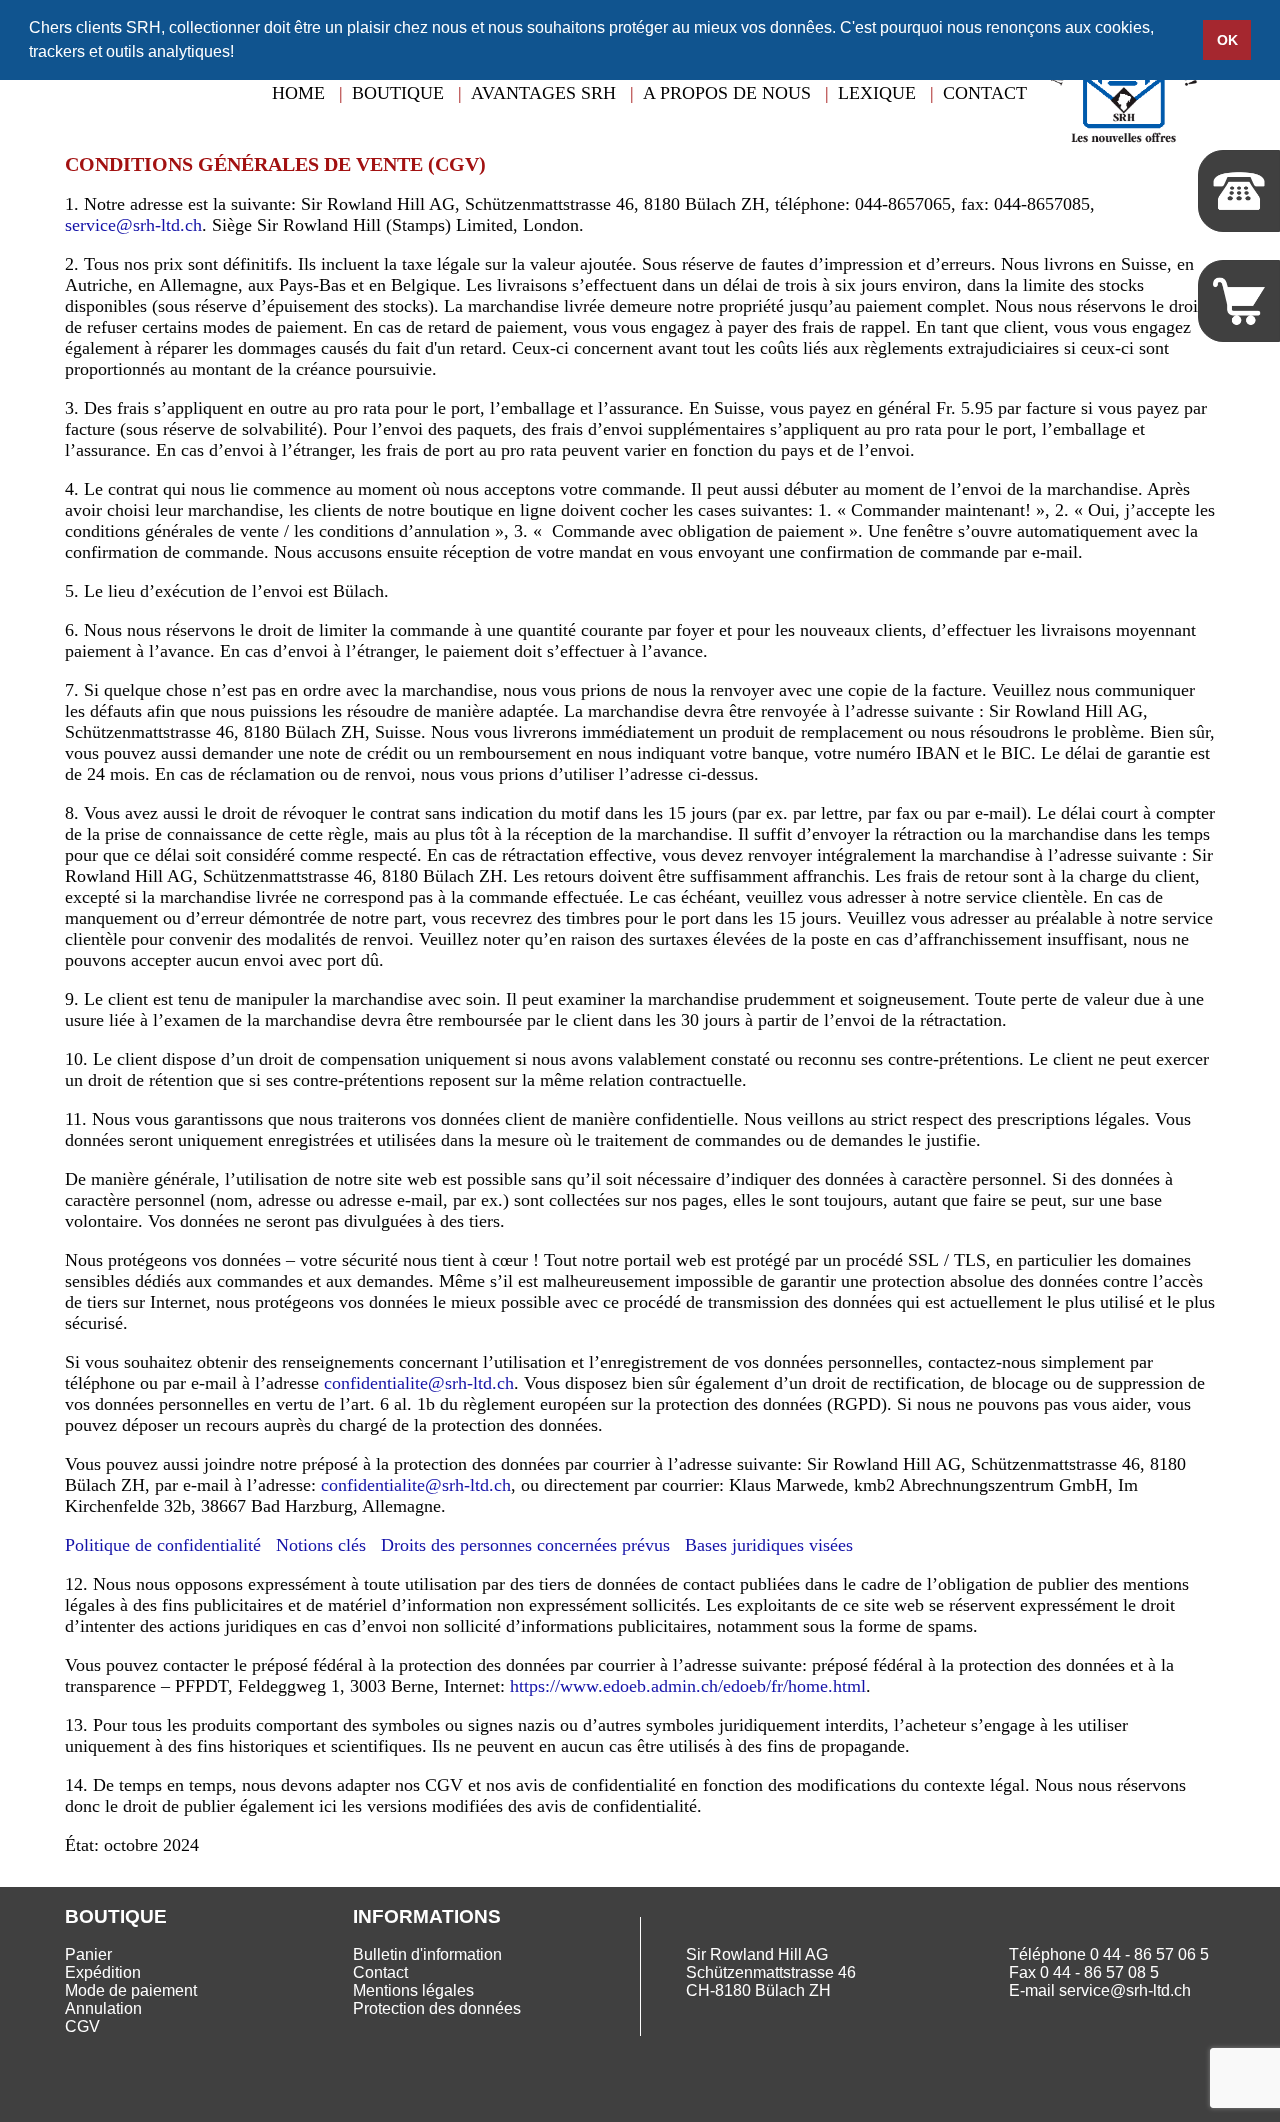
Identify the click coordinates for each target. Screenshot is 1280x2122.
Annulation (103, 2008)
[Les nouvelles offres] (1123, 154)
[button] (241, 54)
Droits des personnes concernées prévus (525, 1545)
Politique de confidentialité (163, 1545)
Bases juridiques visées (769, 1545)
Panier (88, 1954)
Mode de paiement (131, 1990)
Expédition (103, 1972)
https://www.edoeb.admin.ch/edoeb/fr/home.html (688, 1686)
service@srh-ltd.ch (133, 225)
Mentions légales (413, 1990)
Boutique (398, 93)
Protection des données (437, 2008)
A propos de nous (727, 93)
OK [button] (1227, 40)
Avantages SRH (543, 93)
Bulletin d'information (427, 1954)
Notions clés (321, 1545)
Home (298, 93)
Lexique (877, 93)
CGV (82, 2026)
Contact (985, 93)
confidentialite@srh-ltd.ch (419, 1383)
